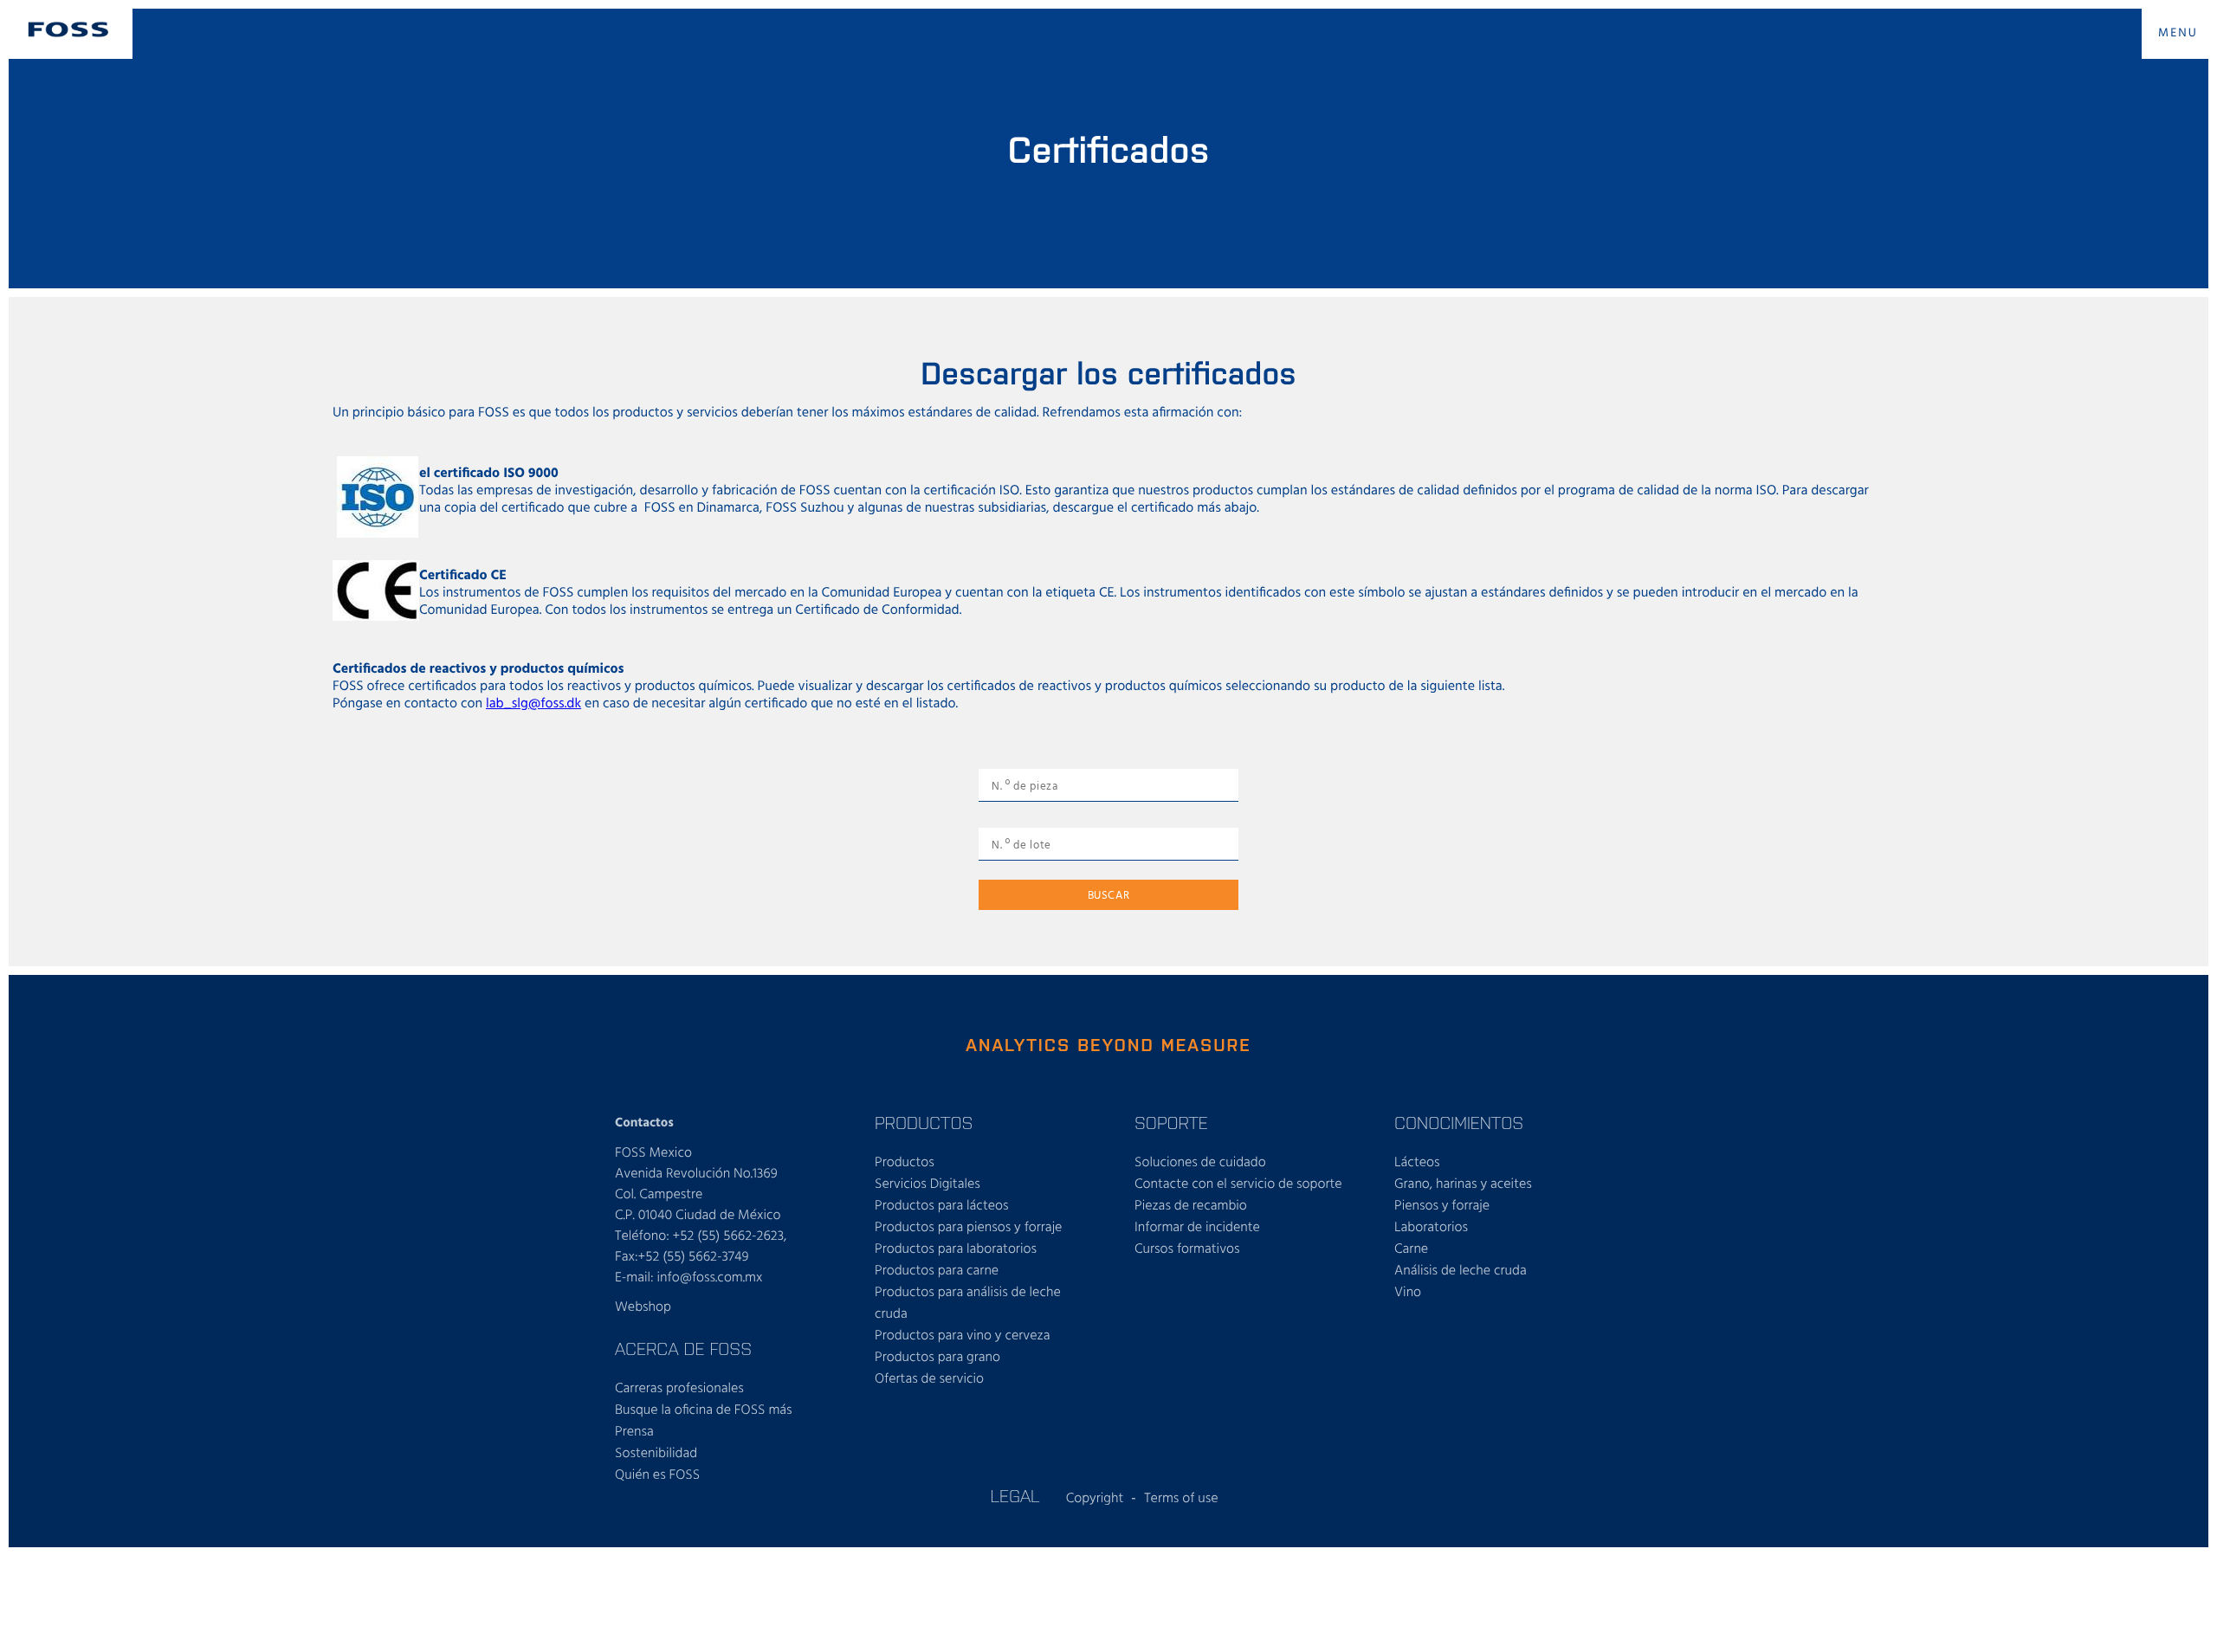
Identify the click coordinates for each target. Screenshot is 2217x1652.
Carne (1411, 1249)
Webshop (643, 1307)
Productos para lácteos (942, 1206)
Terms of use (1181, 1499)
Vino (1408, 1293)
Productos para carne (937, 1271)
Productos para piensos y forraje (968, 1228)
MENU (2178, 33)
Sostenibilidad (656, 1454)
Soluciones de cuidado (1200, 1163)
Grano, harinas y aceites (1463, 1184)
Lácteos (1417, 1163)
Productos (905, 1163)
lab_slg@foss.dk (533, 704)
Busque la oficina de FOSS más (704, 1410)
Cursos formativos (1187, 1249)
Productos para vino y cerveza (962, 1336)
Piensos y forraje (1442, 1206)
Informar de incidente (1197, 1228)
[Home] (68, 29)
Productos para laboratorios (956, 1249)
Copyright (1095, 1499)
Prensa (634, 1432)
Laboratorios (1431, 1228)
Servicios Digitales (928, 1184)
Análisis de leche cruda (1461, 1271)
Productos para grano (937, 1358)
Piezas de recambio (1191, 1206)
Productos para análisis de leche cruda (968, 1304)
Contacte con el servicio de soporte (1238, 1184)
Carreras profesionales (679, 1389)
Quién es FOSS (657, 1475)
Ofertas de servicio (929, 1379)
